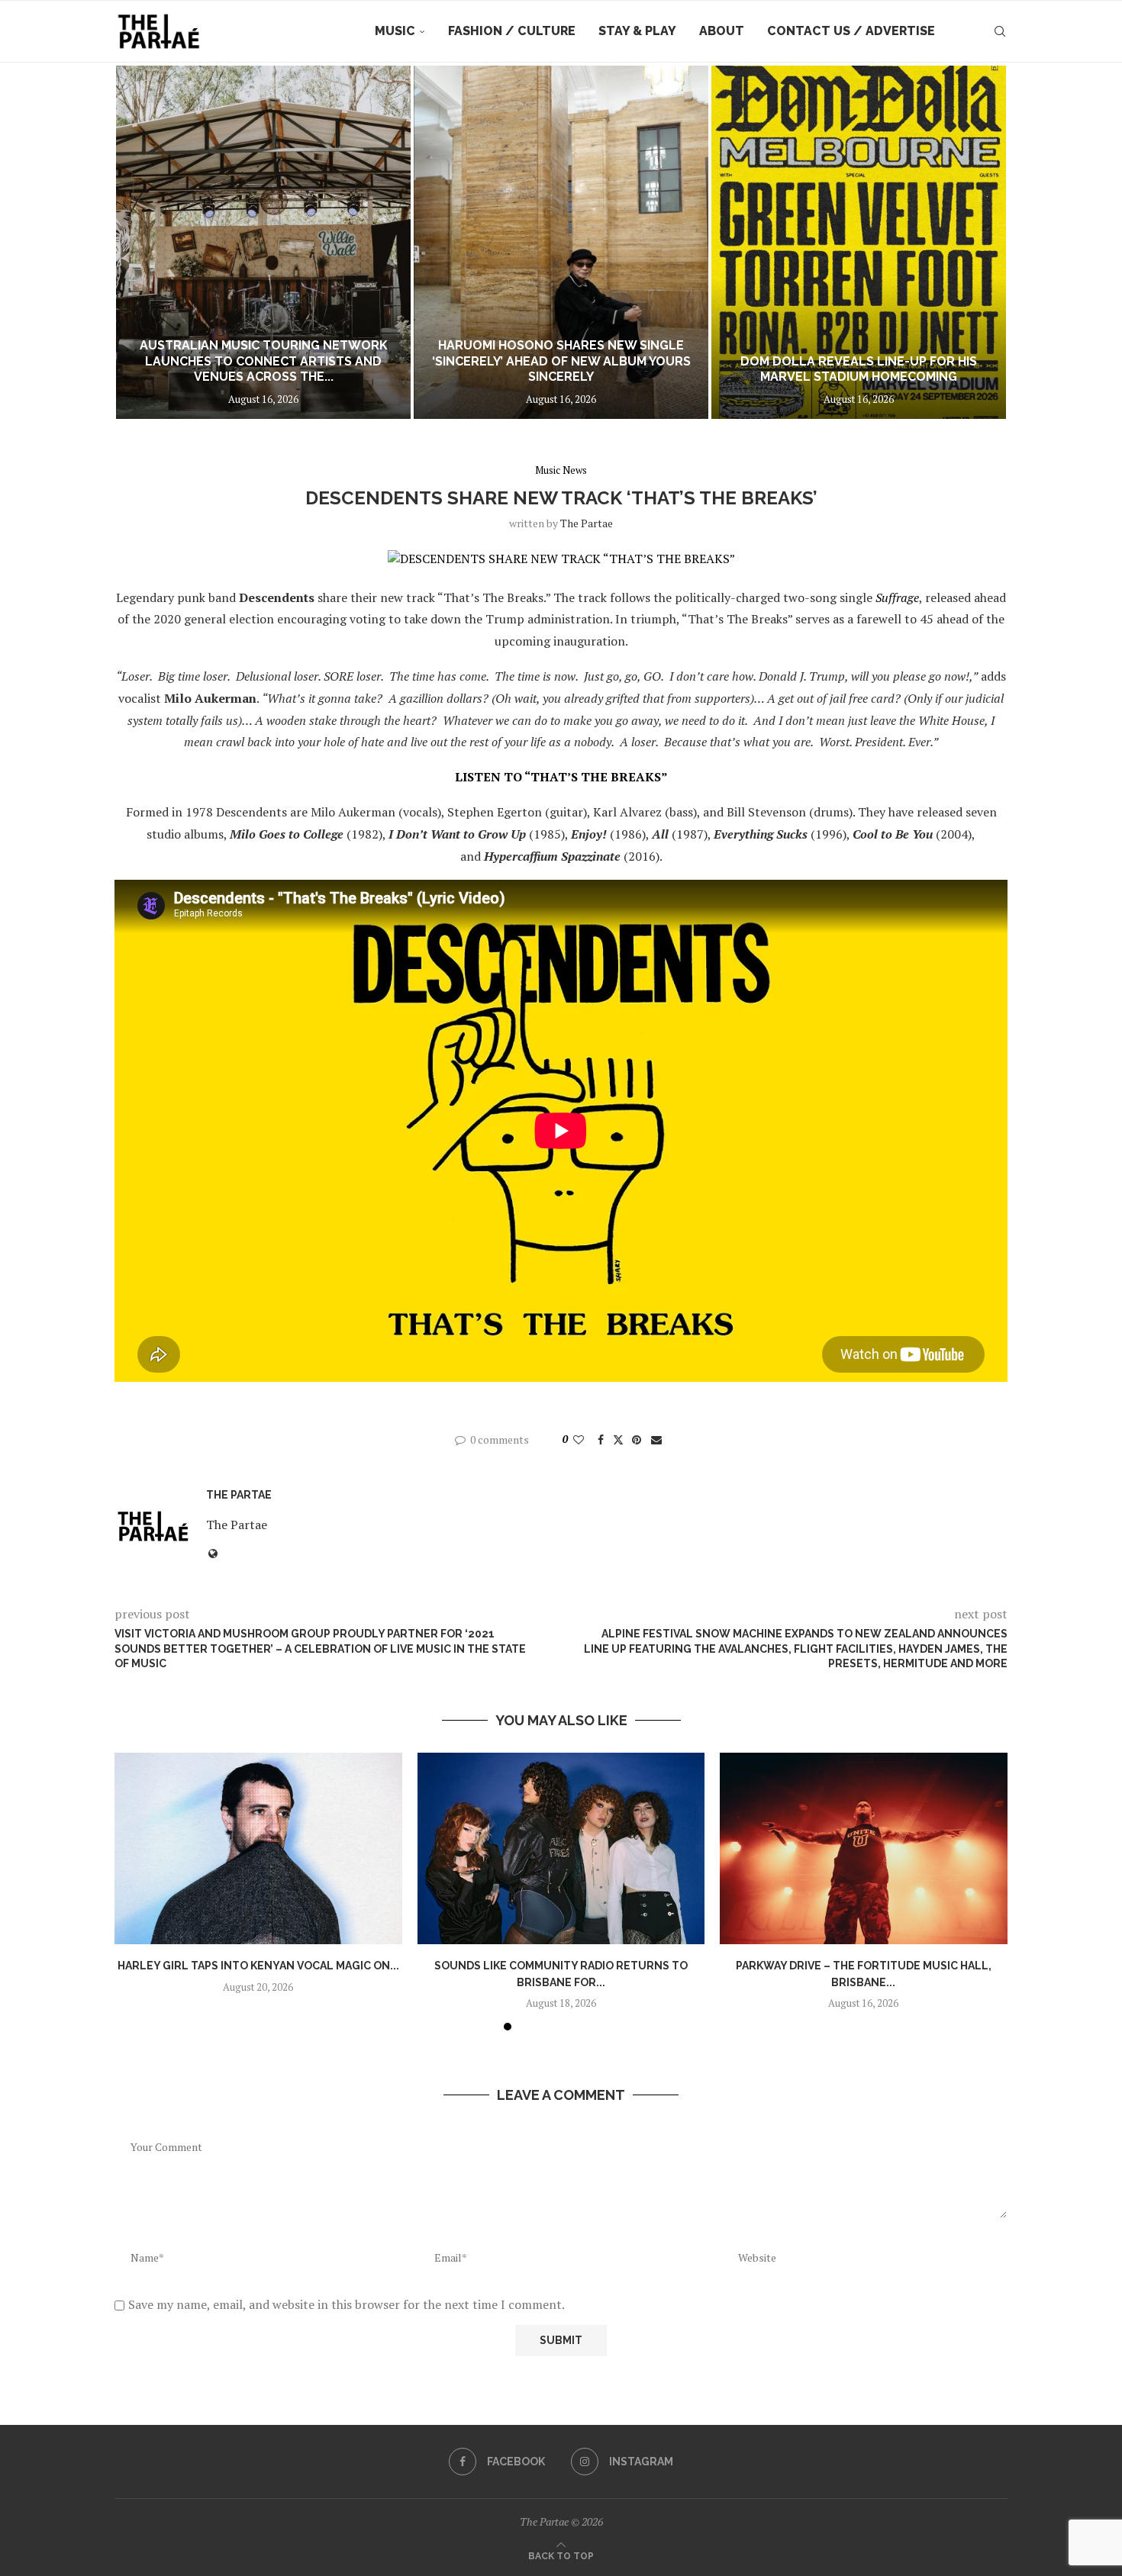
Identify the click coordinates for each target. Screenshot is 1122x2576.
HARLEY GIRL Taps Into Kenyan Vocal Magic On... (258, 1966)
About (722, 31)
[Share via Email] (656, 1439)
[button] (143, 242)
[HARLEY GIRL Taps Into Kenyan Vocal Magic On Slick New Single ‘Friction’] (258, 1848)
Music (395, 31)
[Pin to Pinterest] (637, 1439)
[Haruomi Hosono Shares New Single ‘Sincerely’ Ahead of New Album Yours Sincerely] (561, 242)
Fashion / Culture (512, 31)
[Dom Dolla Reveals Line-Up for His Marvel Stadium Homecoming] (859, 242)
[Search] (1000, 31)
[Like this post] (579, 1439)
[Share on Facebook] (601, 1439)
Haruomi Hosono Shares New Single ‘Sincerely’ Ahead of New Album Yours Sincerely (561, 361)
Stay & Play (637, 31)
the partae (587, 523)
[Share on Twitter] (618, 1439)
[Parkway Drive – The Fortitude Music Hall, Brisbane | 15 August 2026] (864, 1848)
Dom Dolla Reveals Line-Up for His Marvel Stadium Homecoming (859, 369)
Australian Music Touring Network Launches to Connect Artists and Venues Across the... (264, 361)
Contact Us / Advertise (851, 31)
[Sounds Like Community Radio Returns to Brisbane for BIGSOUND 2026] (561, 1848)
